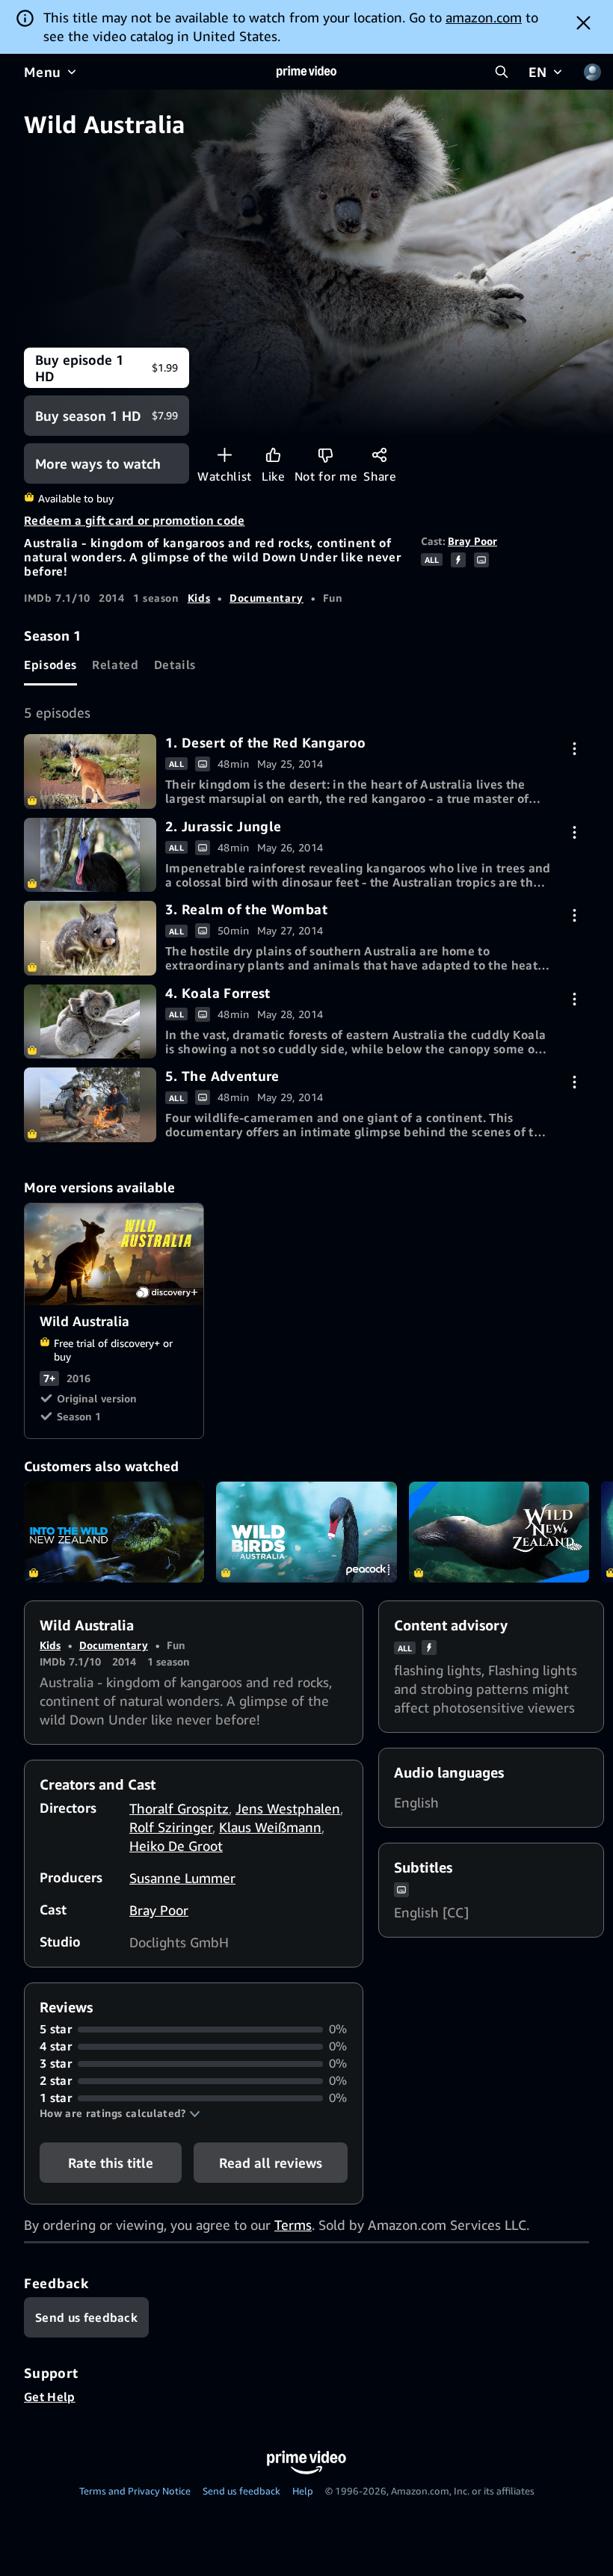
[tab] (50, 665)
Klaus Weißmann (270, 1827)
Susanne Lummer (182, 1878)
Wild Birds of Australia (306, 1532)
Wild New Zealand (499, 1532)
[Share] (379, 455)
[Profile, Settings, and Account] (592, 72)
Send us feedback (241, 2491)
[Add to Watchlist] (225, 455)
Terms (293, 2225)
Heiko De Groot (176, 1846)
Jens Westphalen (288, 1808)
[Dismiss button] (583, 22)
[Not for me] (326, 455)
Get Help (50, 2397)
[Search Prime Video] (502, 72)
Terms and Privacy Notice (135, 2491)
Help (303, 2491)
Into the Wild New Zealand (114, 1532)
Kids (199, 598)
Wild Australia (115, 1254)
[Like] (273, 455)
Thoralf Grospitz (179, 1808)
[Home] (306, 72)
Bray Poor (472, 541)
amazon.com (484, 17)
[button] (120, 2113)
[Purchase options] (575, 749)
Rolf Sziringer (171, 1827)
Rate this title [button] (111, 2163)
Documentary (267, 598)
